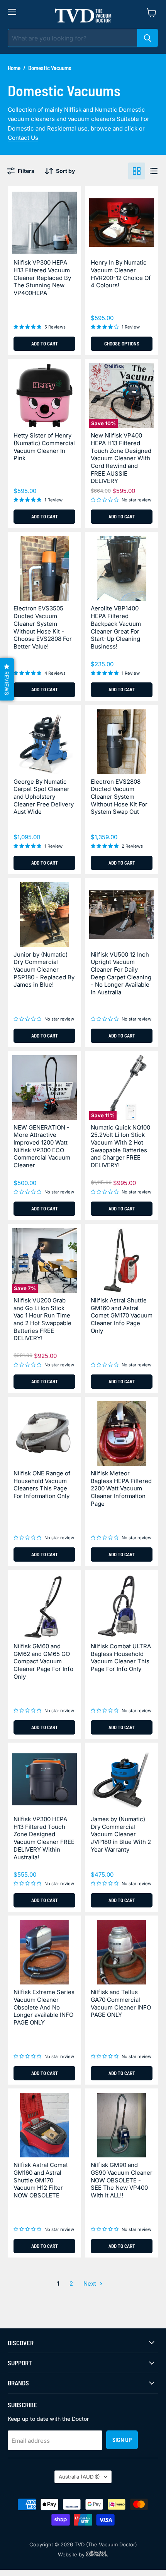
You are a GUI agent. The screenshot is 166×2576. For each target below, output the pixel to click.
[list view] (154, 171)
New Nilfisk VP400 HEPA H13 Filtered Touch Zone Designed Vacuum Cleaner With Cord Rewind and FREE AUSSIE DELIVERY (121, 458)
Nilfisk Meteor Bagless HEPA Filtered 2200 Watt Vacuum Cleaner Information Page (121, 1488)
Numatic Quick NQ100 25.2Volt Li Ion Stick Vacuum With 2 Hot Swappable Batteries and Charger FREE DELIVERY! (120, 1146)
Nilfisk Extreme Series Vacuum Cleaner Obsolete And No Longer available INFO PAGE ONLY (44, 2007)
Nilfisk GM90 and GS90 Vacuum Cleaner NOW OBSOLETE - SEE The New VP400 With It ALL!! (122, 2180)
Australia (79, 2477)
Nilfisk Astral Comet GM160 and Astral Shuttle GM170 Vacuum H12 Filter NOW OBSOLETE (41, 2180)
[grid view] (137, 171)
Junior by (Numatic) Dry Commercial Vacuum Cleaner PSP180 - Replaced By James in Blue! (44, 970)
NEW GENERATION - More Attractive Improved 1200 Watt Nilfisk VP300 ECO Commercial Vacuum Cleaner (42, 1146)
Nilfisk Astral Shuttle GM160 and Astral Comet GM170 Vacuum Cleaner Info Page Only (122, 1316)
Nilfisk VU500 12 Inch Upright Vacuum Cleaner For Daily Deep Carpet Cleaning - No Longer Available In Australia (121, 973)
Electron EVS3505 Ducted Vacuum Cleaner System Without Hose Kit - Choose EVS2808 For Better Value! (43, 627)
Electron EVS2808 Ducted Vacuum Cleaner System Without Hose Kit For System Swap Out (119, 797)
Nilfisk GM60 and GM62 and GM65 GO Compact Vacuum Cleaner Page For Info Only (43, 1661)
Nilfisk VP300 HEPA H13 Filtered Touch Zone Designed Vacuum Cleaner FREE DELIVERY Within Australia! (44, 1838)
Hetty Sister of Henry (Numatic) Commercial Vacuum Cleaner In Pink (44, 447)
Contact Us (23, 138)
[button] (7, 679)
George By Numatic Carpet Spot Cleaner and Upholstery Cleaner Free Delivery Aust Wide (44, 797)
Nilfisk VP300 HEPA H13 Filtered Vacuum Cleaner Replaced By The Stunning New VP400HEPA (42, 278)
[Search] (147, 38)
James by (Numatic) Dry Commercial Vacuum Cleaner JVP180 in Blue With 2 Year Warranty (121, 1834)
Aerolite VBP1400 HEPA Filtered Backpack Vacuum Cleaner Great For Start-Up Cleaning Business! (116, 627)
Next (91, 2284)
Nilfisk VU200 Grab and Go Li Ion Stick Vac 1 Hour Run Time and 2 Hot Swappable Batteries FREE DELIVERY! (42, 1319)
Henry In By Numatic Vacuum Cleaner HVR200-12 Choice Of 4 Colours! (121, 274)
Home (14, 68)
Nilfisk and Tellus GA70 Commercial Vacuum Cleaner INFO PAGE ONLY (121, 2003)
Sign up (122, 2439)
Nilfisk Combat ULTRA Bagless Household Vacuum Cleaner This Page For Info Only (121, 1658)
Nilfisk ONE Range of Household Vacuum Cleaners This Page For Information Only (42, 1485)
